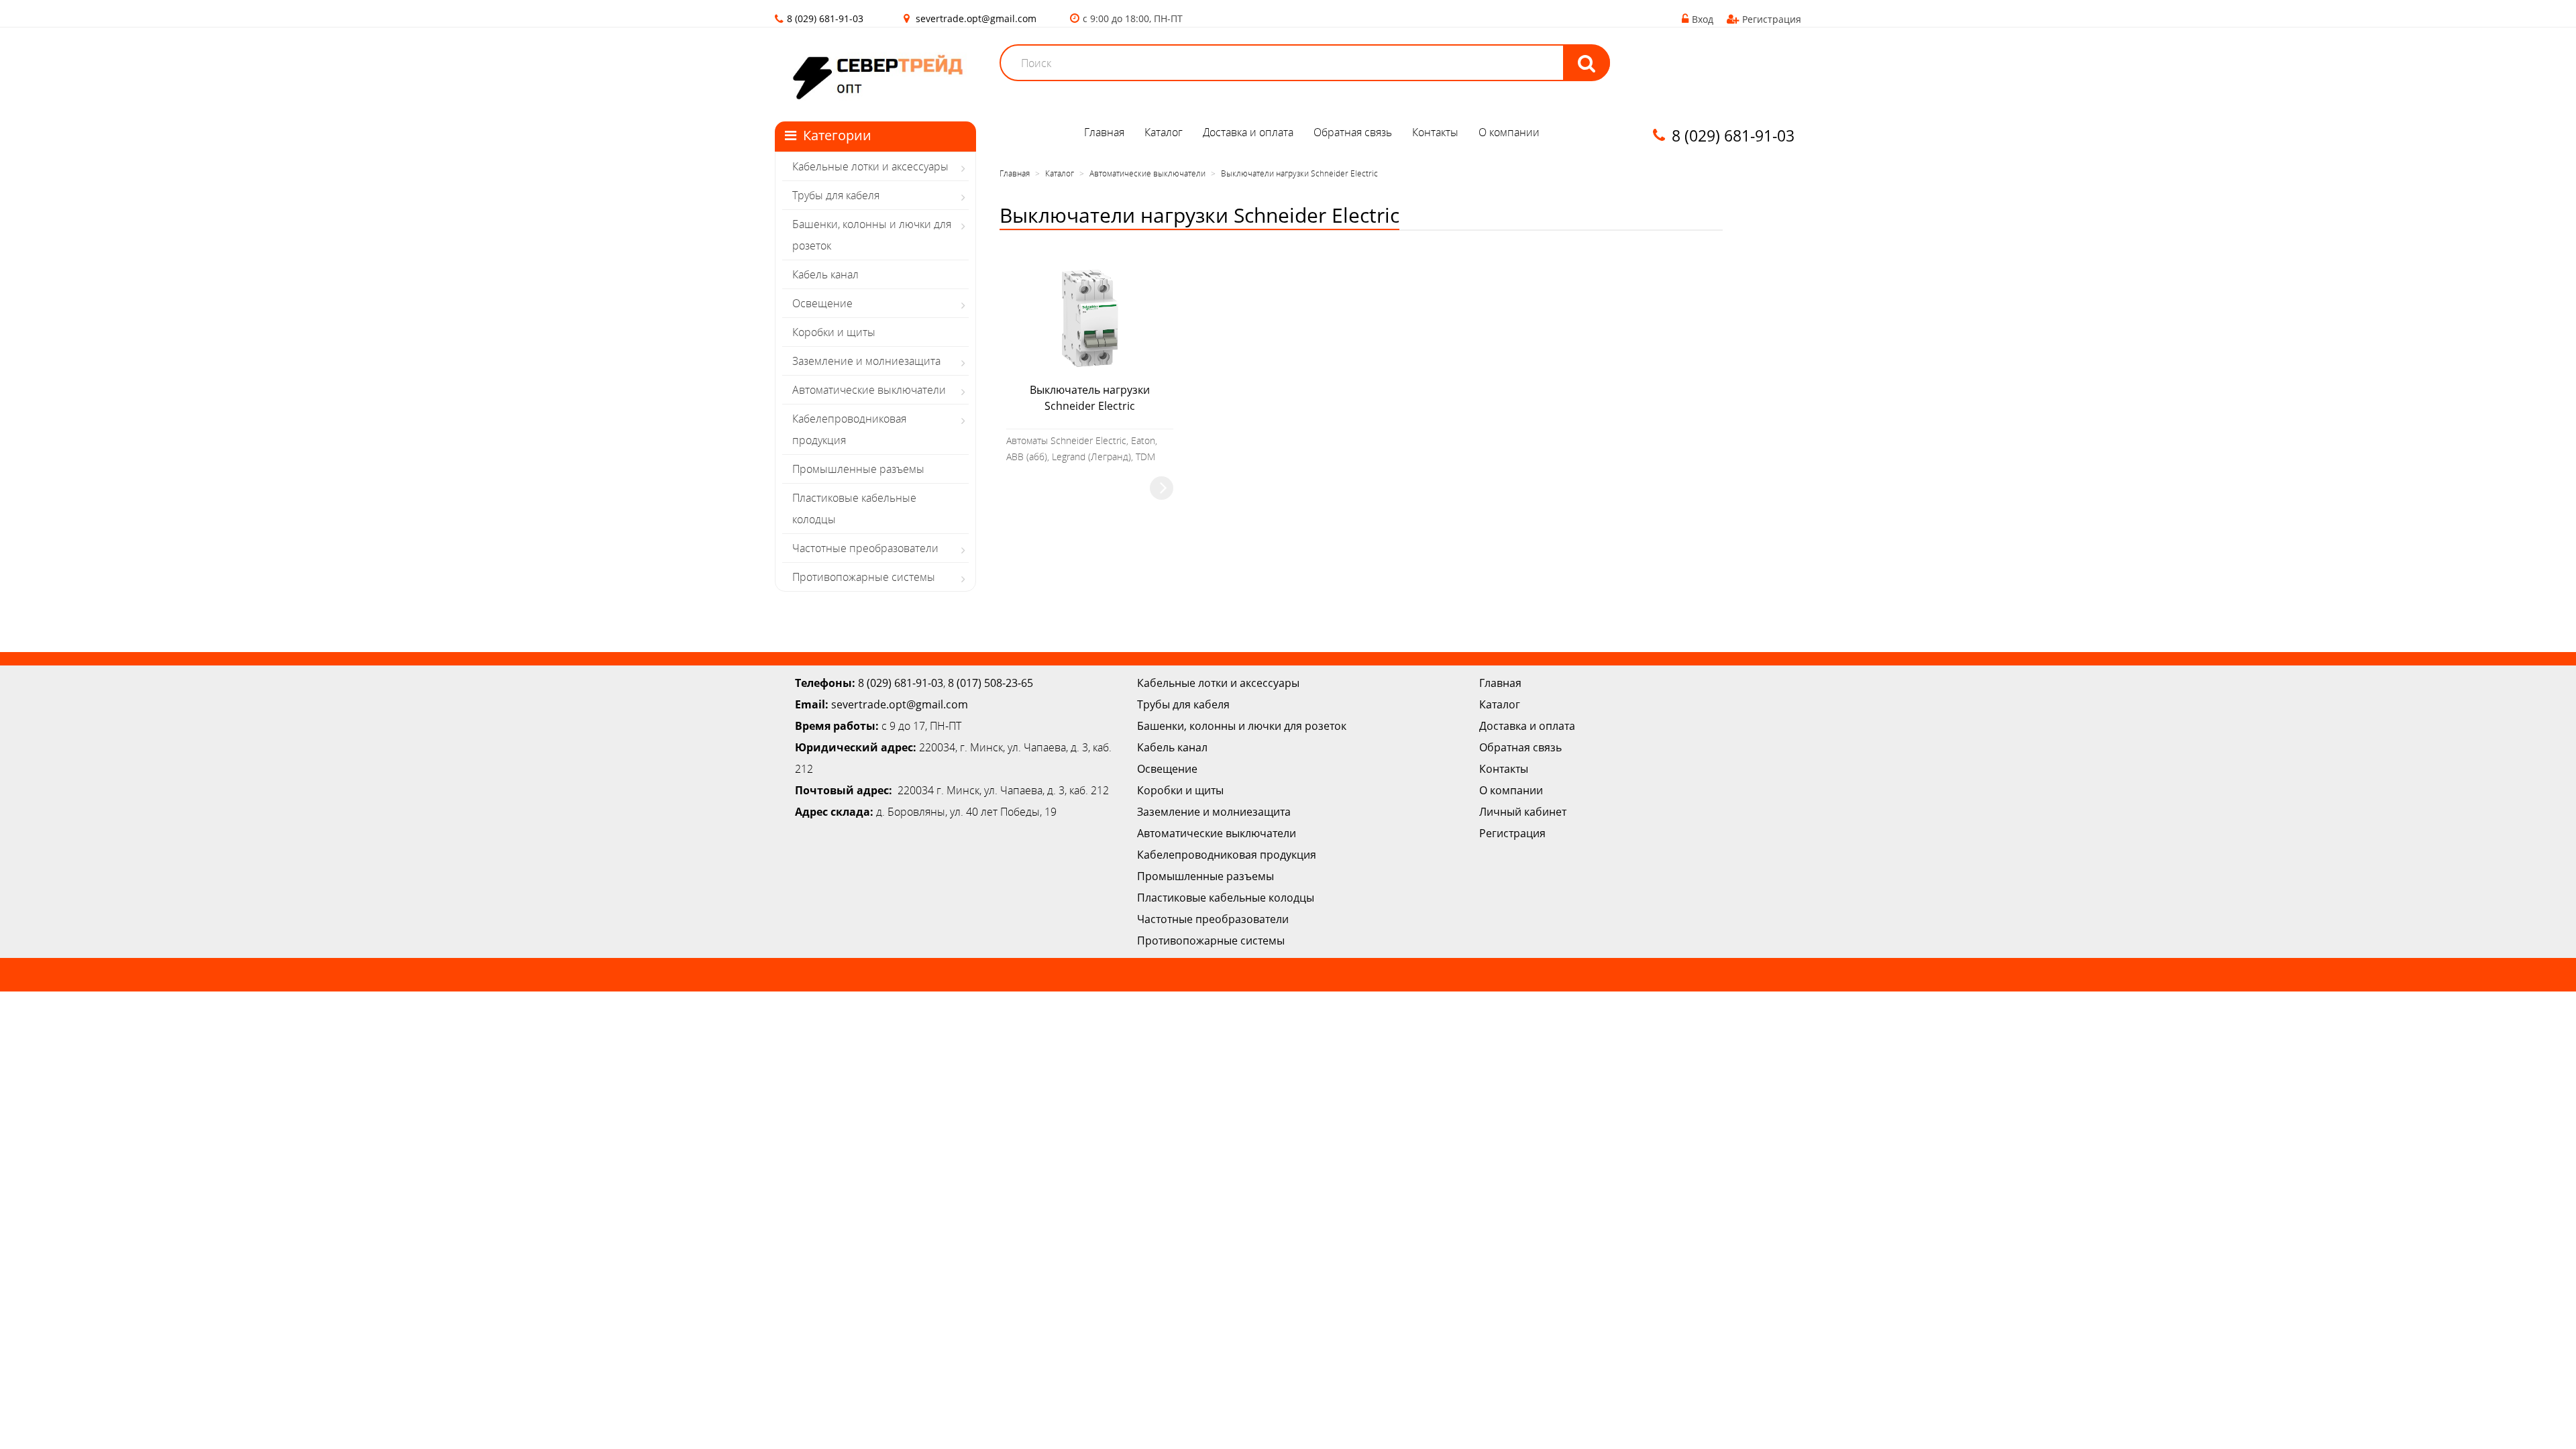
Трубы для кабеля (836, 195)
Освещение (822, 303)
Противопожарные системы (864, 577)
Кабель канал (825, 274)
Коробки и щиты (834, 332)
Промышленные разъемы (858, 469)
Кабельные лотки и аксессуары (870, 166)
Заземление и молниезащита (866, 361)
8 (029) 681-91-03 (901, 683)
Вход (1703, 19)
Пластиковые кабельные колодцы (854, 508)
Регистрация (1772, 19)
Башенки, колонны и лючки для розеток (872, 235)
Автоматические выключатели (869, 390)
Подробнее (1162, 488)
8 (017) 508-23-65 (990, 683)
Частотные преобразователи (865, 548)
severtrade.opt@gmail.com (976, 18)
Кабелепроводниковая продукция (849, 429)
